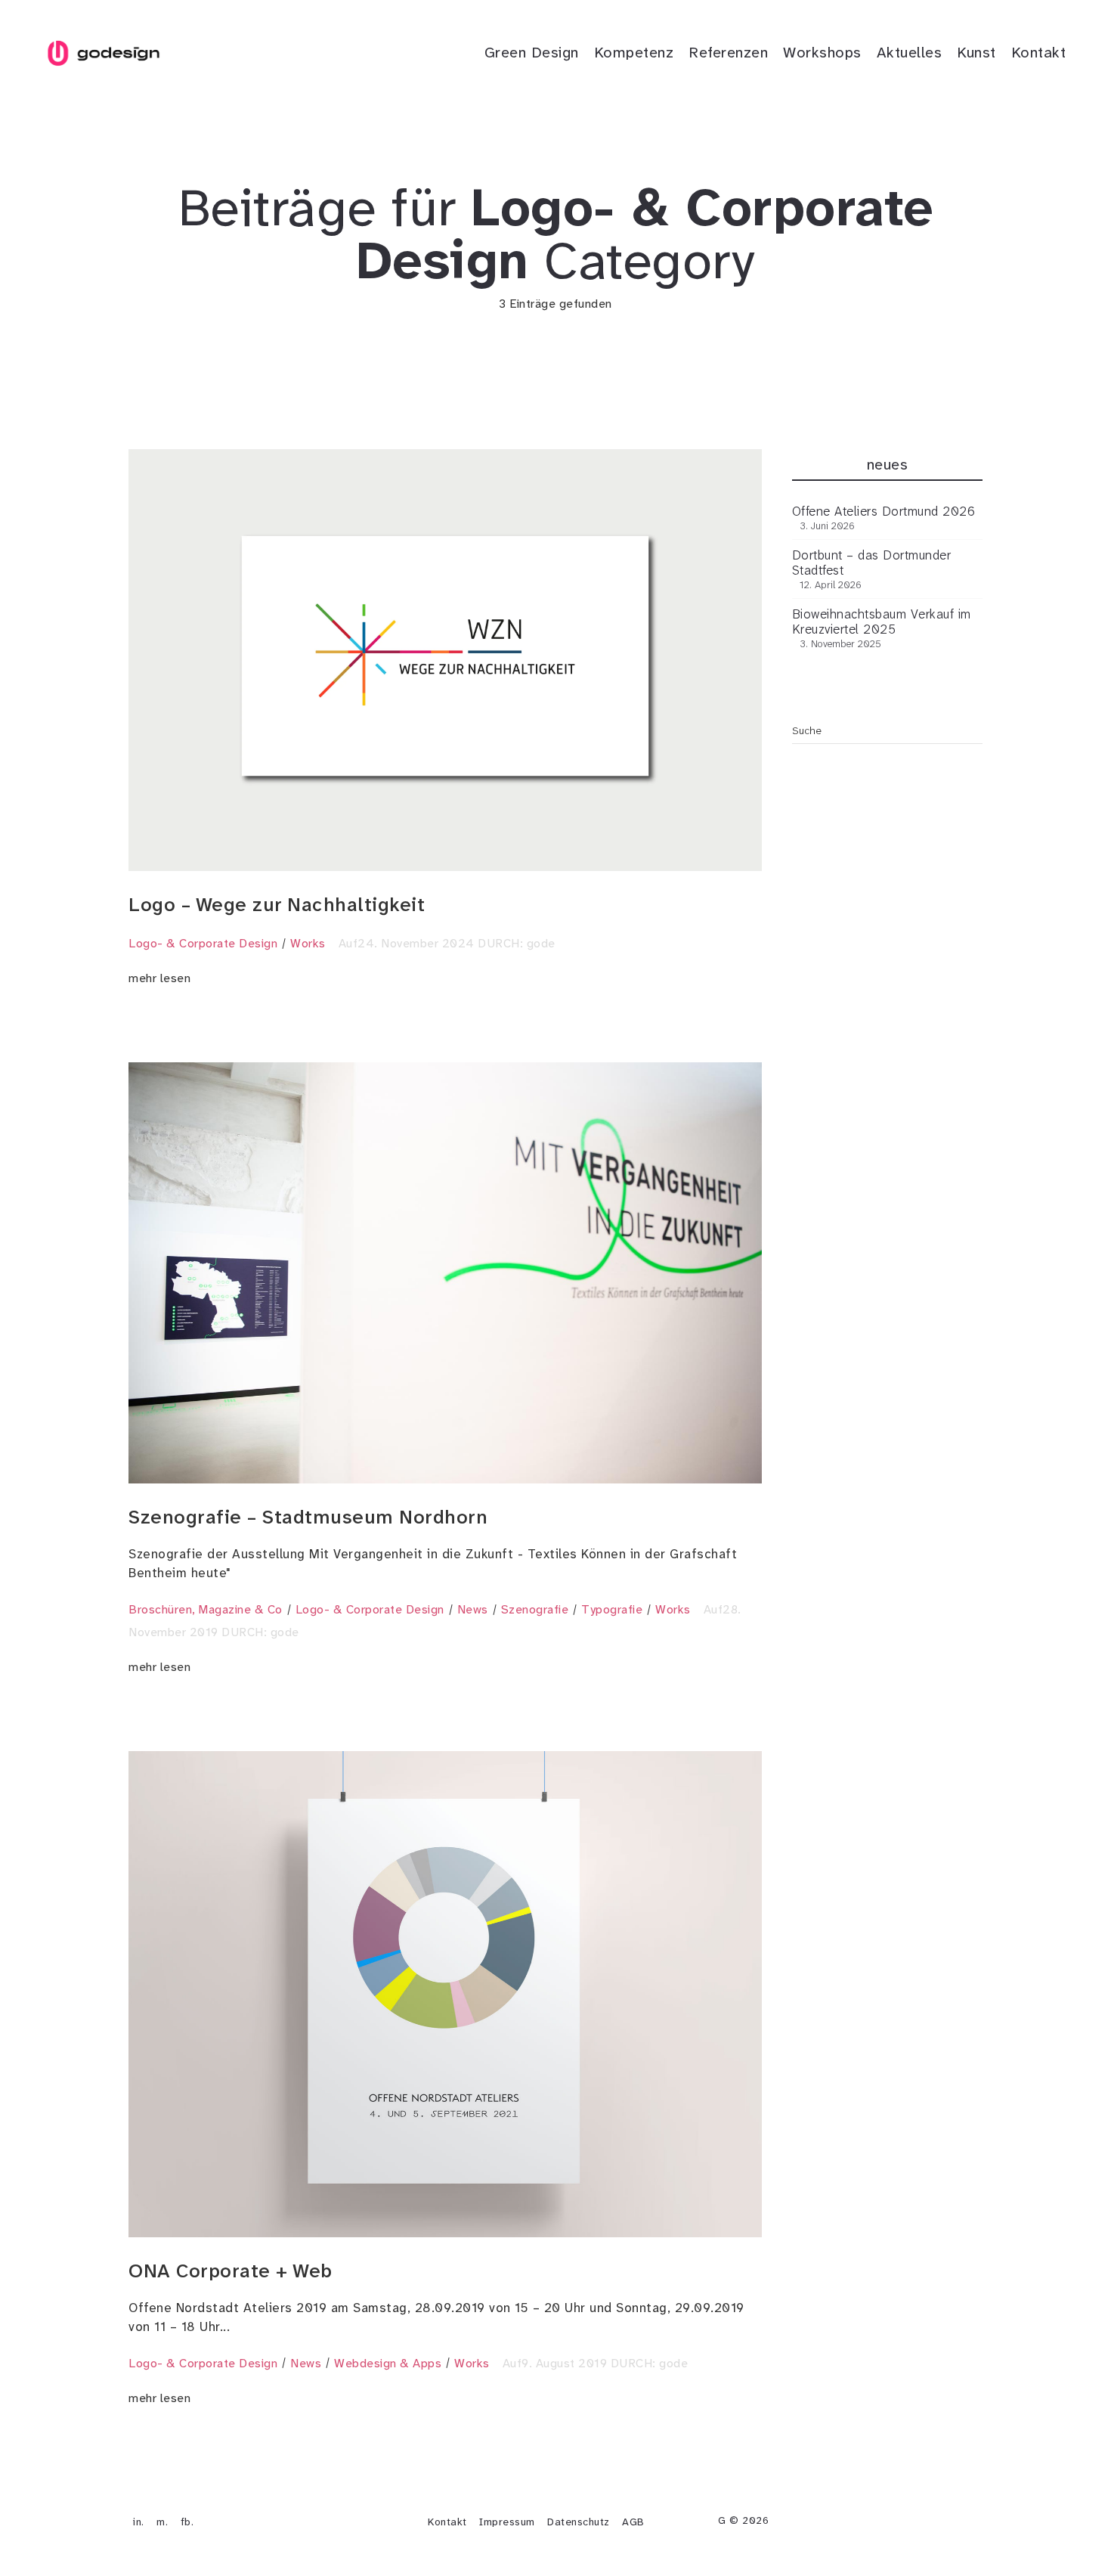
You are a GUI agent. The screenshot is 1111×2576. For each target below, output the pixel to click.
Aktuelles (910, 52)
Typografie (612, 1609)
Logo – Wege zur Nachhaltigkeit (277, 905)
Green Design (532, 52)
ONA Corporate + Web (231, 2271)
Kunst (976, 52)
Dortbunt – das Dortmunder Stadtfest (872, 563)
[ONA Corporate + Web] (445, 1994)
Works (308, 943)
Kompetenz (634, 52)
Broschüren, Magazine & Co (206, 1609)
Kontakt (1039, 52)
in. (139, 2522)
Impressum (507, 2522)
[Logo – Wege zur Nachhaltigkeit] (445, 660)
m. (162, 2522)
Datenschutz (579, 2522)
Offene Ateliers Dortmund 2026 (884, 511)
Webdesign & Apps (388, 2363)
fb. (187, 2522)
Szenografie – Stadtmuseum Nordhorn (308, 1517)
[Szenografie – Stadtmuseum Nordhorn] (445, 1273)
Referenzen (728, 52)
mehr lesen (159, 978)
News (473, 1609)
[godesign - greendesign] (103, 53)
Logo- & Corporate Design (203, 943)
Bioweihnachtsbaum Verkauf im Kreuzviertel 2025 (882, 622)
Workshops (822, 52)
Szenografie (535, 1609)
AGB (633, 2522)
